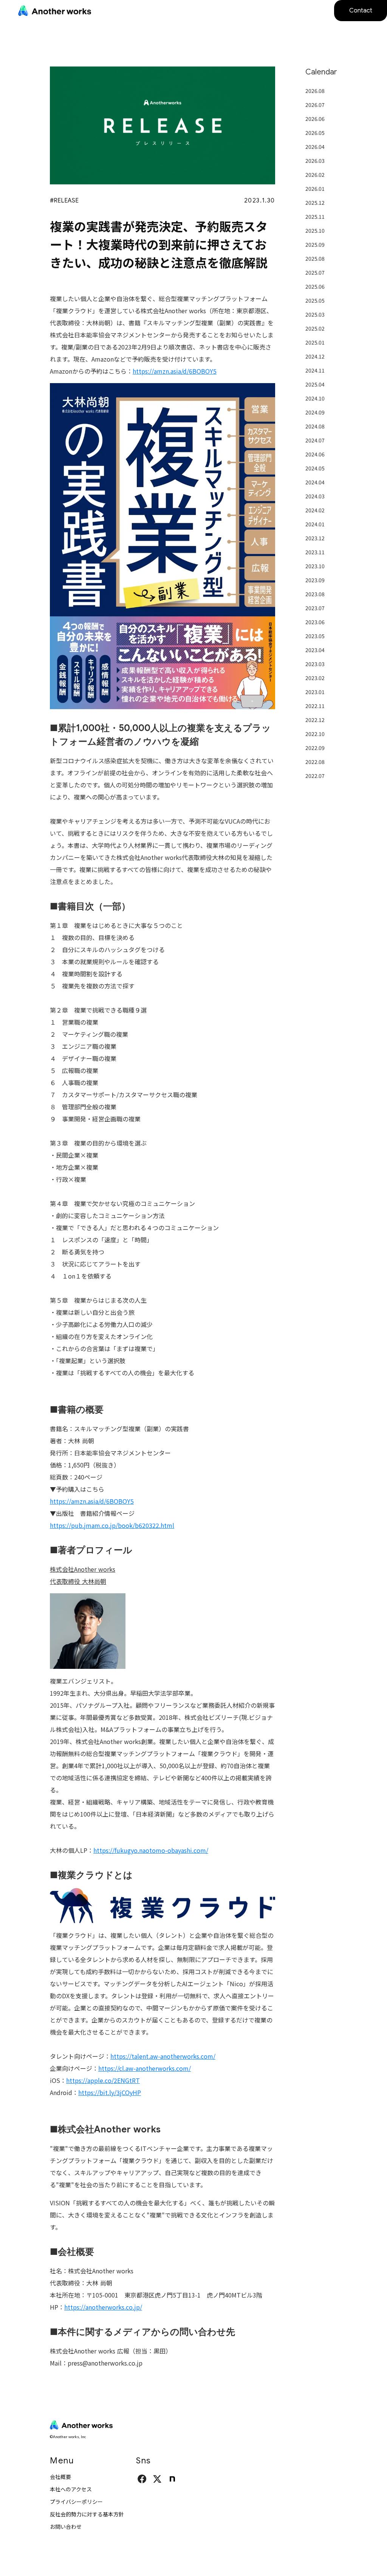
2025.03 (315, 314)
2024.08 (315, 426)
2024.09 (315, 412)
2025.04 (315, 384)
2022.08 (315, 762)
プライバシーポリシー (76, 2502)
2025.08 (315, 258)
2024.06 (315, 454)
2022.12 (315, 720)
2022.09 (315, 748)
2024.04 (315, 482)
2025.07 (315, 272)
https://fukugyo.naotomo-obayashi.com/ (151, 1850)
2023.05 (315, 636)
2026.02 (315, 175)
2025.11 (315, 216)
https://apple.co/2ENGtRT (103, 2080)
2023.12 (315, 538)
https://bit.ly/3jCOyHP (110, 2092)
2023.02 (315, 678)
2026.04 (315, 147)
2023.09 (315, 580)
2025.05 (315, 300)
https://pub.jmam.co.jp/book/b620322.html (112, 1525)
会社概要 (60, 2477)
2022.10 (315, 734)
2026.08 (315, 91)
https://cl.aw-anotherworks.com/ (145, 2068)
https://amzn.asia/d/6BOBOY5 (175, 371)
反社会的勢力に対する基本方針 (87, 2514)
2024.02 (315, 510)
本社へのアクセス (71, 2489)
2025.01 (315, 342)
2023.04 (315, 650)
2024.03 (315, 496)
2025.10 (315, 230)
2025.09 (315, 244)
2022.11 (315, 706)
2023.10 (315, 566)
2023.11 (315, 552)
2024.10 (315, 398)
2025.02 (315, 328)
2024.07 (315, 440)
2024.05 (315, 468)
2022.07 (315, 776)
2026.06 (315, 119)
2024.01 (315, 524)
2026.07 (315, 105)
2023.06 (315, 622)
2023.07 (315, 608)
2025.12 (315, 203)
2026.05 (315, 133)
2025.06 (315, 286)
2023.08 (315, 594)
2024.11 (315, 370)
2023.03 (315, 664)
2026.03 (315, 161)
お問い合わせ (66, 2527)
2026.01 (315, 189)
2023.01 (315, 692)
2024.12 (315, 356)
